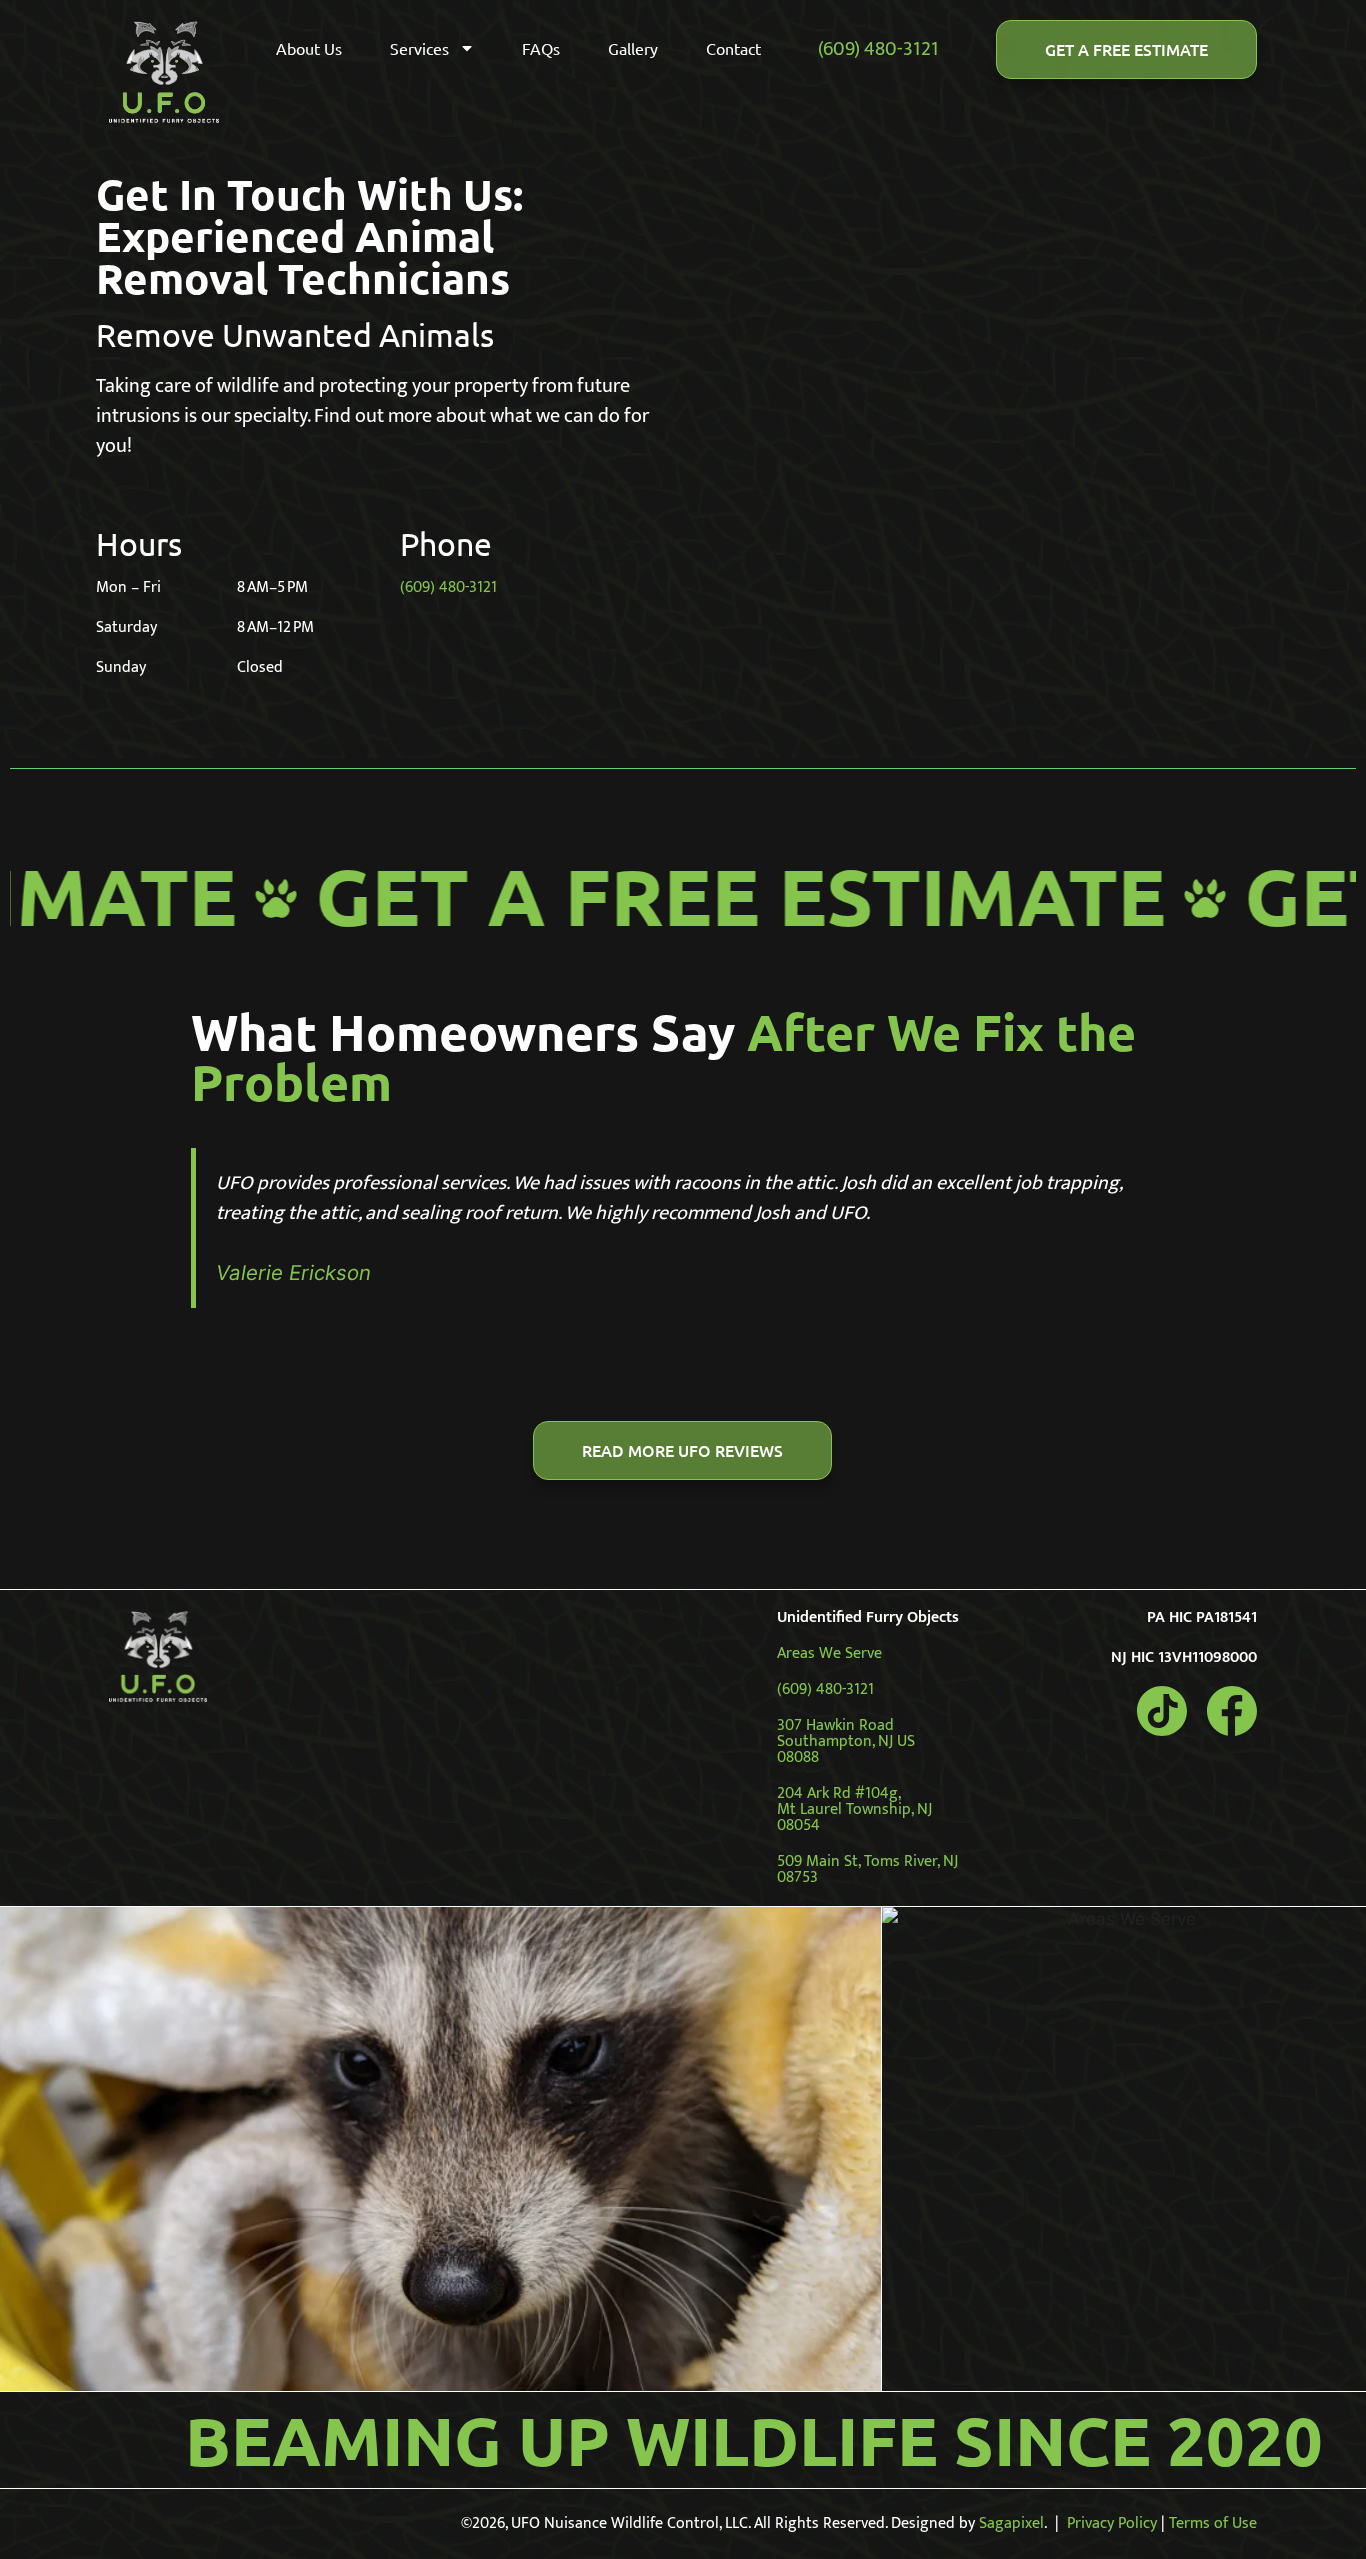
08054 (798, 1825)
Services (419, 48)
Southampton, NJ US (846, 1741)
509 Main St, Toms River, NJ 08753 (867, 1869)
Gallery (633, 48)
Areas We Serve (829, 1653)
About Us (309, 48)
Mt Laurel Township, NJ (854, 1809)
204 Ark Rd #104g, (839, 1793)
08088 (798, 1757)
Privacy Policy (1112, 2523)
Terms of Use (1213, 2523)
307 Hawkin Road (835, 1725)
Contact (733, 48)
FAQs (541, 48)
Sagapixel (1011, 2523)
